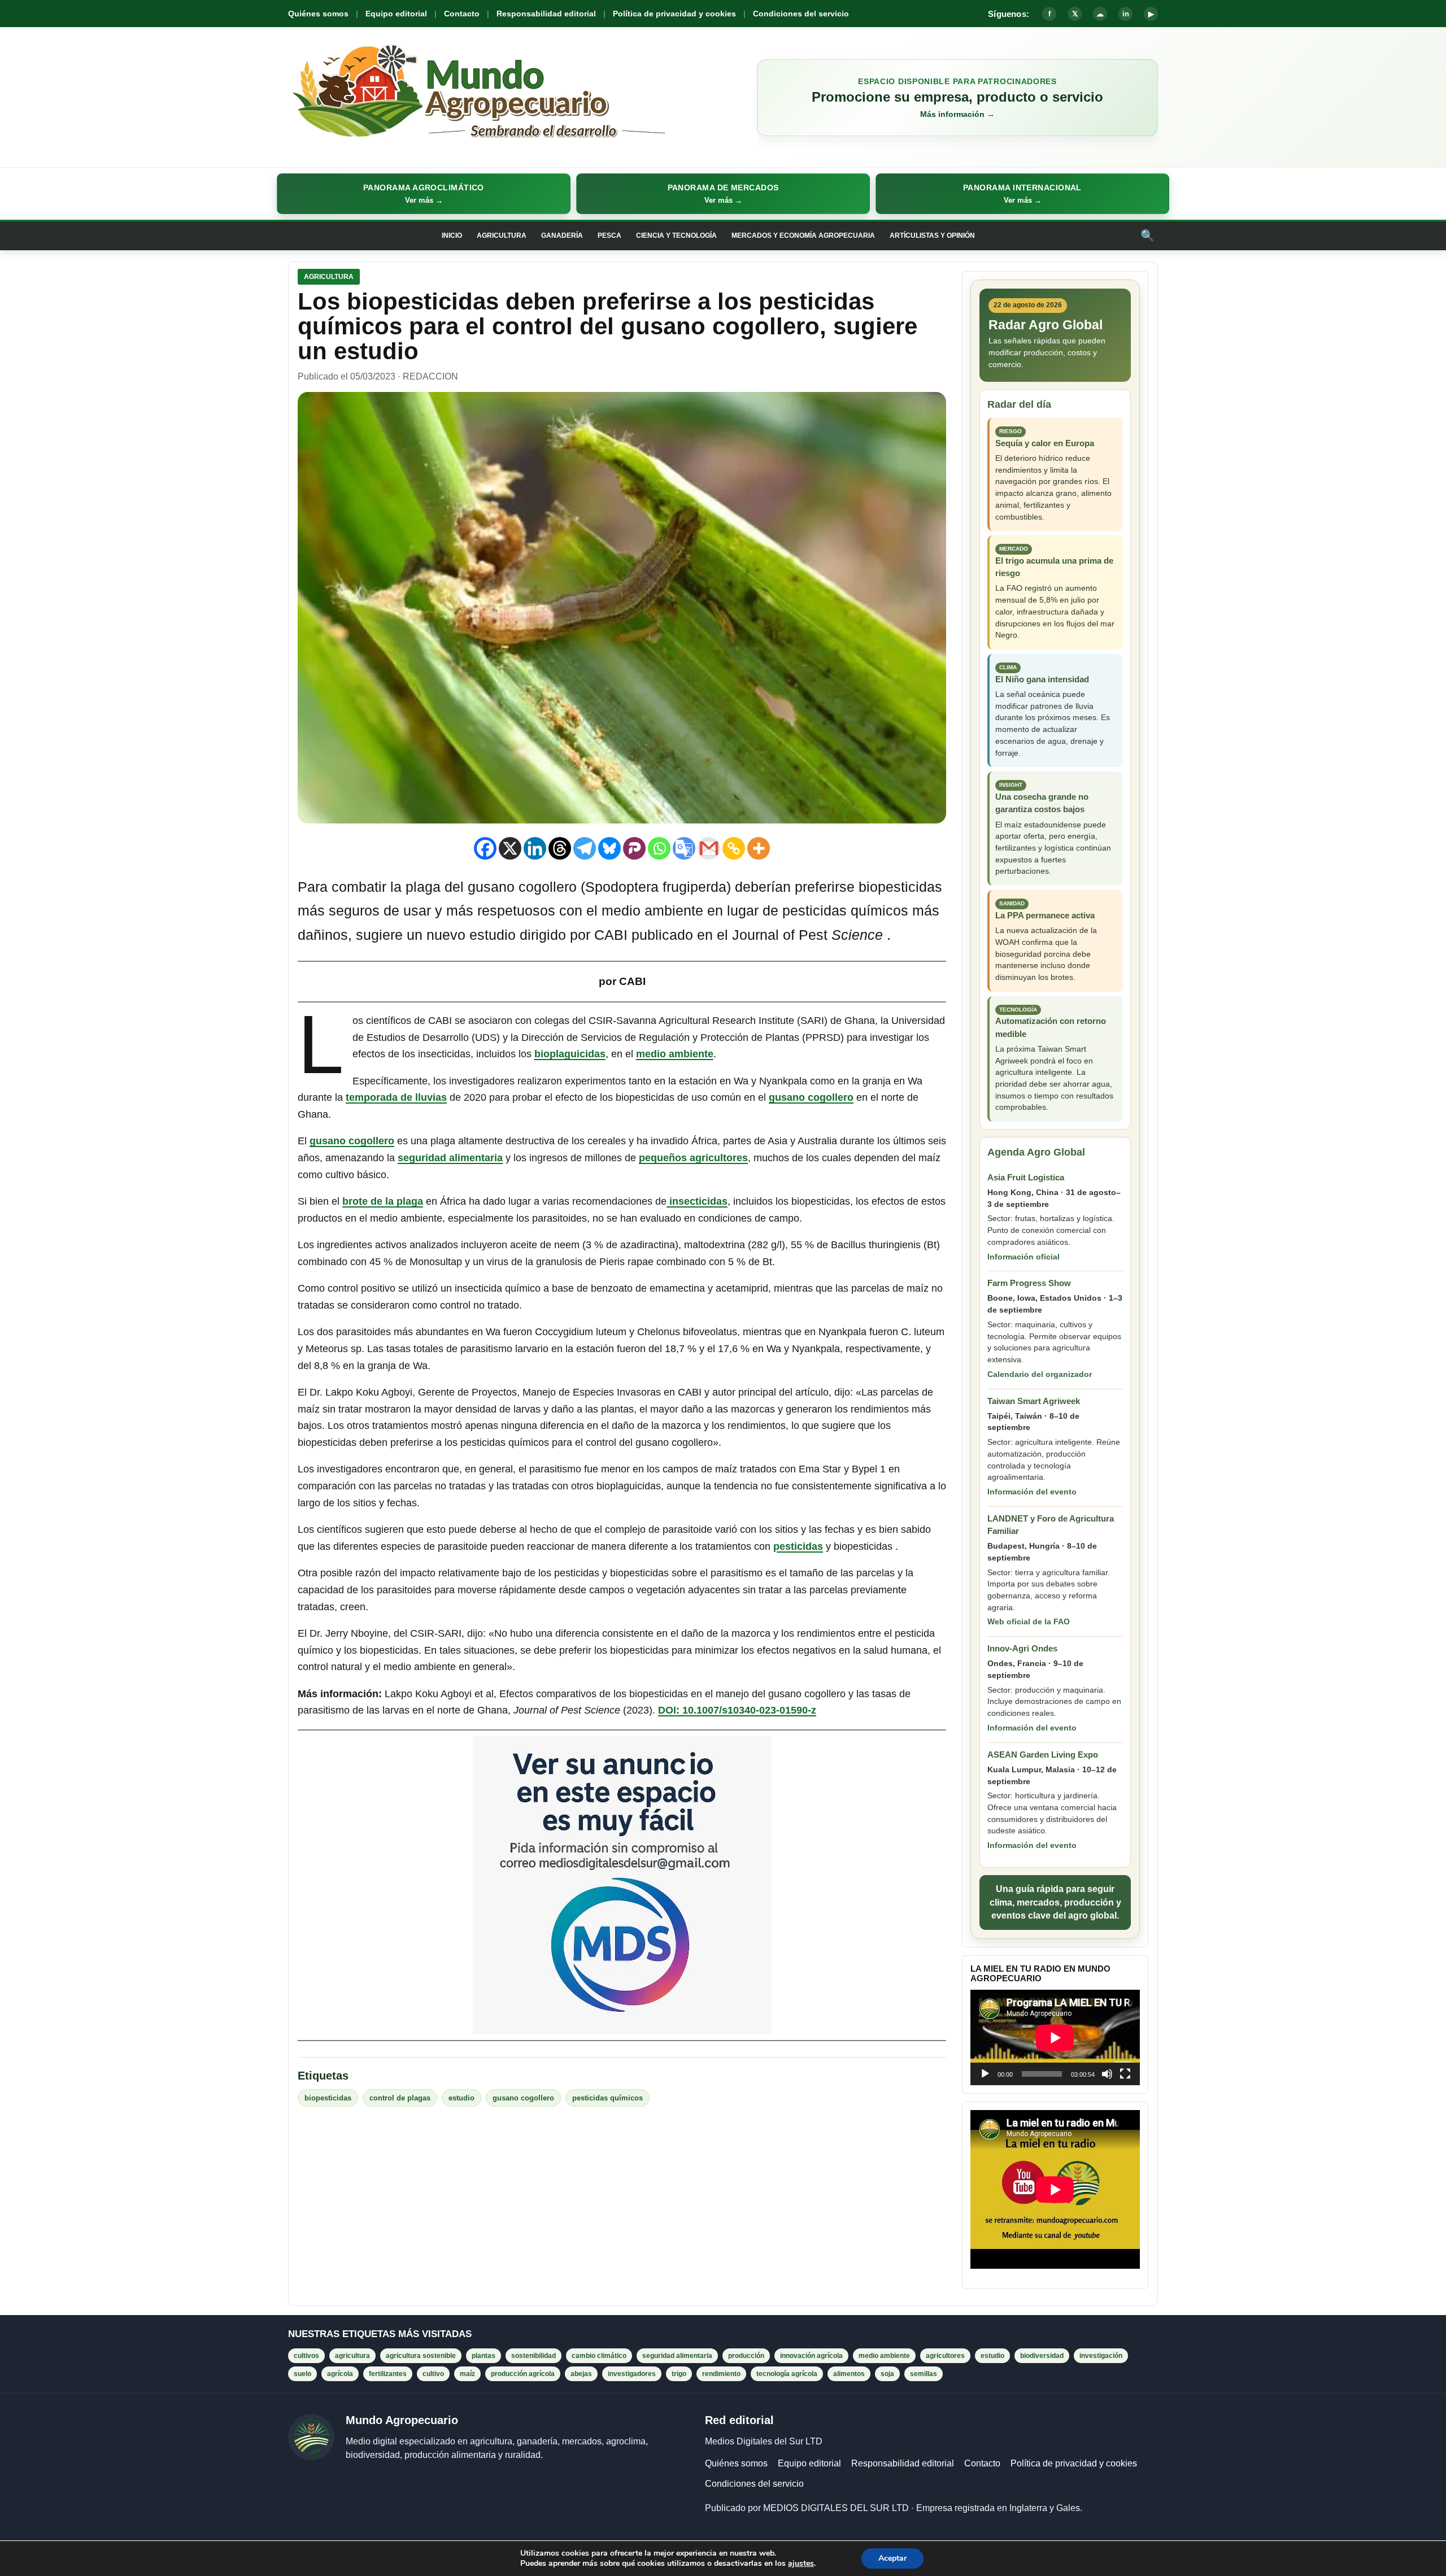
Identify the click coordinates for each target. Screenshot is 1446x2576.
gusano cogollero (811, 1097)
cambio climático (599, 2356)
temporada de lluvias (396, 1097)
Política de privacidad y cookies (674, 14)
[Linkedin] (535, 848)
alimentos (849, 2374)
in (1126, 14)
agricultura (352, 2356)
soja (887, 2374)
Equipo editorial (396, 14)
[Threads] (560, 848)
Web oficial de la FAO (1029, 1622)
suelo (302, 2374)
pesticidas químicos (607, 2098)
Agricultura (502, 236)
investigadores (632, 2374)
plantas (484, 2356)
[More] (759, 848)
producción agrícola (523, 2374)
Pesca (609, 236)
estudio (461, 2098)
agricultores (945, 2356)
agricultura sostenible (421, 2356)
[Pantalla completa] (1125, 2074)
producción (746, 2356)
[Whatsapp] (659, 848)
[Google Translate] (684, 848)
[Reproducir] (985, 2074)
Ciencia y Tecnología (676, 236)
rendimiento (721, 2374)
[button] (424, 194)
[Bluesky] (609, 848)
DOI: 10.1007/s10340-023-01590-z (737, 1710)
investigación (1101, 2356)
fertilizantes (388, 2374)
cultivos (306, 2356)
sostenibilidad (533, 2356)
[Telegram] (585, 848)
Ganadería (562, 236)
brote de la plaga (383, 1201)
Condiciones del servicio (801, 14)
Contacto (462, 14)
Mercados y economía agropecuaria (803, 236)
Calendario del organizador (1040, 1374)
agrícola (340, 2374)
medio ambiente (675, 1054)
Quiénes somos (318, 14)
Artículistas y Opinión (932, 236)
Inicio (452, 236)
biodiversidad (1042, 2356)
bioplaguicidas (570, 1054)
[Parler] (634, 848)
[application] (1055, 2037)
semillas (924, 2374)
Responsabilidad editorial (546, 14)
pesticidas (798, 1546)
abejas (581, 2374)
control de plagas (400, 2098)
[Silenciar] (1107, 2074)
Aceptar (892, 2558)
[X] (510, 848)
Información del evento (1032, 1492)
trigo (679, 2374)
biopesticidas (328, 2098)
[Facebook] (485, 848)
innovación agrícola (811, 2356)
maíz (467, 2374)
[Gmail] (709, 848)
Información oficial (1023, 1257)
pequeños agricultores (693, 1158)
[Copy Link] (734, 848)
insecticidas (697, 1201)
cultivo (433, 2374)
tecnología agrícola (787, 2374)
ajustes (801, 2564)
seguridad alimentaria (450, 1158)
